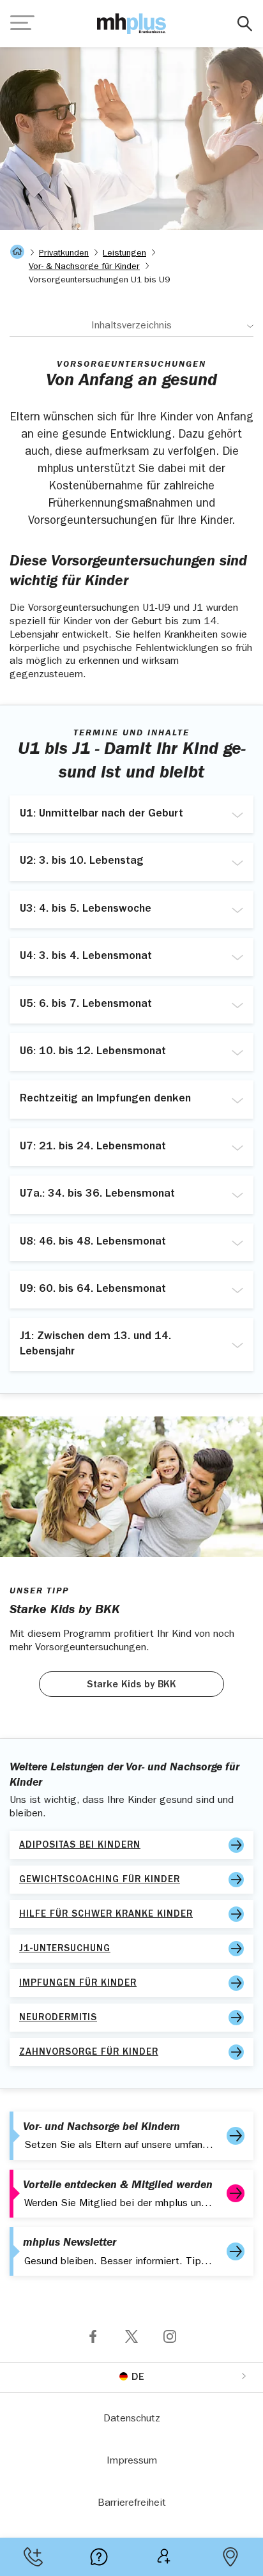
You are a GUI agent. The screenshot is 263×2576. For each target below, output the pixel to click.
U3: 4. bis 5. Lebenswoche (86, 910)
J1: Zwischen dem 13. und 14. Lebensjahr (95, 1345)
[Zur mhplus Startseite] (131, 24)
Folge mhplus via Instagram (170, 2336)
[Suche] (245, 24)
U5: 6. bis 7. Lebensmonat (86, 1005)
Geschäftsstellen (230, 2557)
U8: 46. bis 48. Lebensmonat (93, 1243)
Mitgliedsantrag (164, 2557)
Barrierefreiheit (132, 2504)
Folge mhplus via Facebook (93, 2336)
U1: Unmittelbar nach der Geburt (101, 815)
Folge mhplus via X (131, 2336)
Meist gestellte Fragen (99, 2557)
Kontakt (33, 2557)
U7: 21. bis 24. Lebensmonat (93, 1147)
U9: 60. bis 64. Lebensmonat (93, 1290)
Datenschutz (132, 2419)
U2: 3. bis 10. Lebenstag (82, 862)
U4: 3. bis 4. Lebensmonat (86, 957)
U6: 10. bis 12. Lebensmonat (93, 1052)
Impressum (132, 2462)
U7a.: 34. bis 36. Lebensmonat (97, 1195)
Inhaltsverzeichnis (131, 326)
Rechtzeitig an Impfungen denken (105, 1100)
